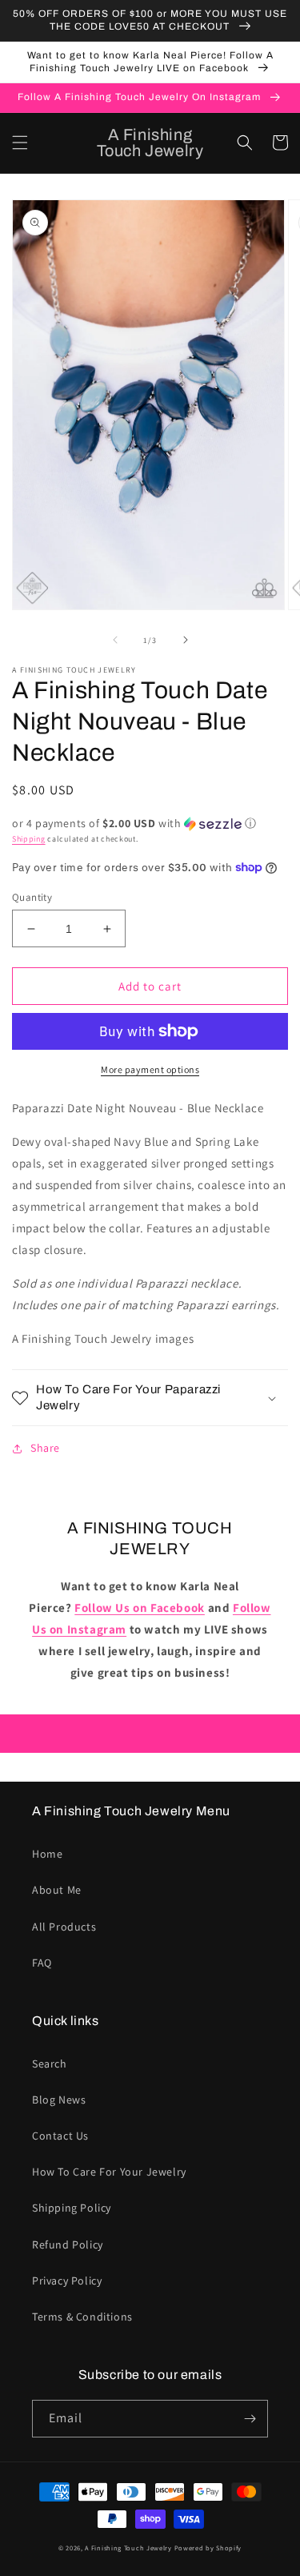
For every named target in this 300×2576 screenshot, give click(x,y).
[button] (20, 143)
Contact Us (60, 2136)
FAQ (42, 1963)
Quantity (32, 897)
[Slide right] (186, 640)
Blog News (59, 2100)
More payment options (150, 1069)
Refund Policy (68, 2244)
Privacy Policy (67, 2281)
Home (47, 1854)
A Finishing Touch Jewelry (128, 2548)
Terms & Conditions (82, 2317)
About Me (57, 1890)
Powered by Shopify (208, 2548)
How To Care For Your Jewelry (109, 2172)
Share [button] (45, 1448)
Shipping (29, 839)
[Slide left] (115, 640)
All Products (64, 1927)
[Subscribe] (250, 2419)
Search (50, 2064)
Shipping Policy (72, 2208)
